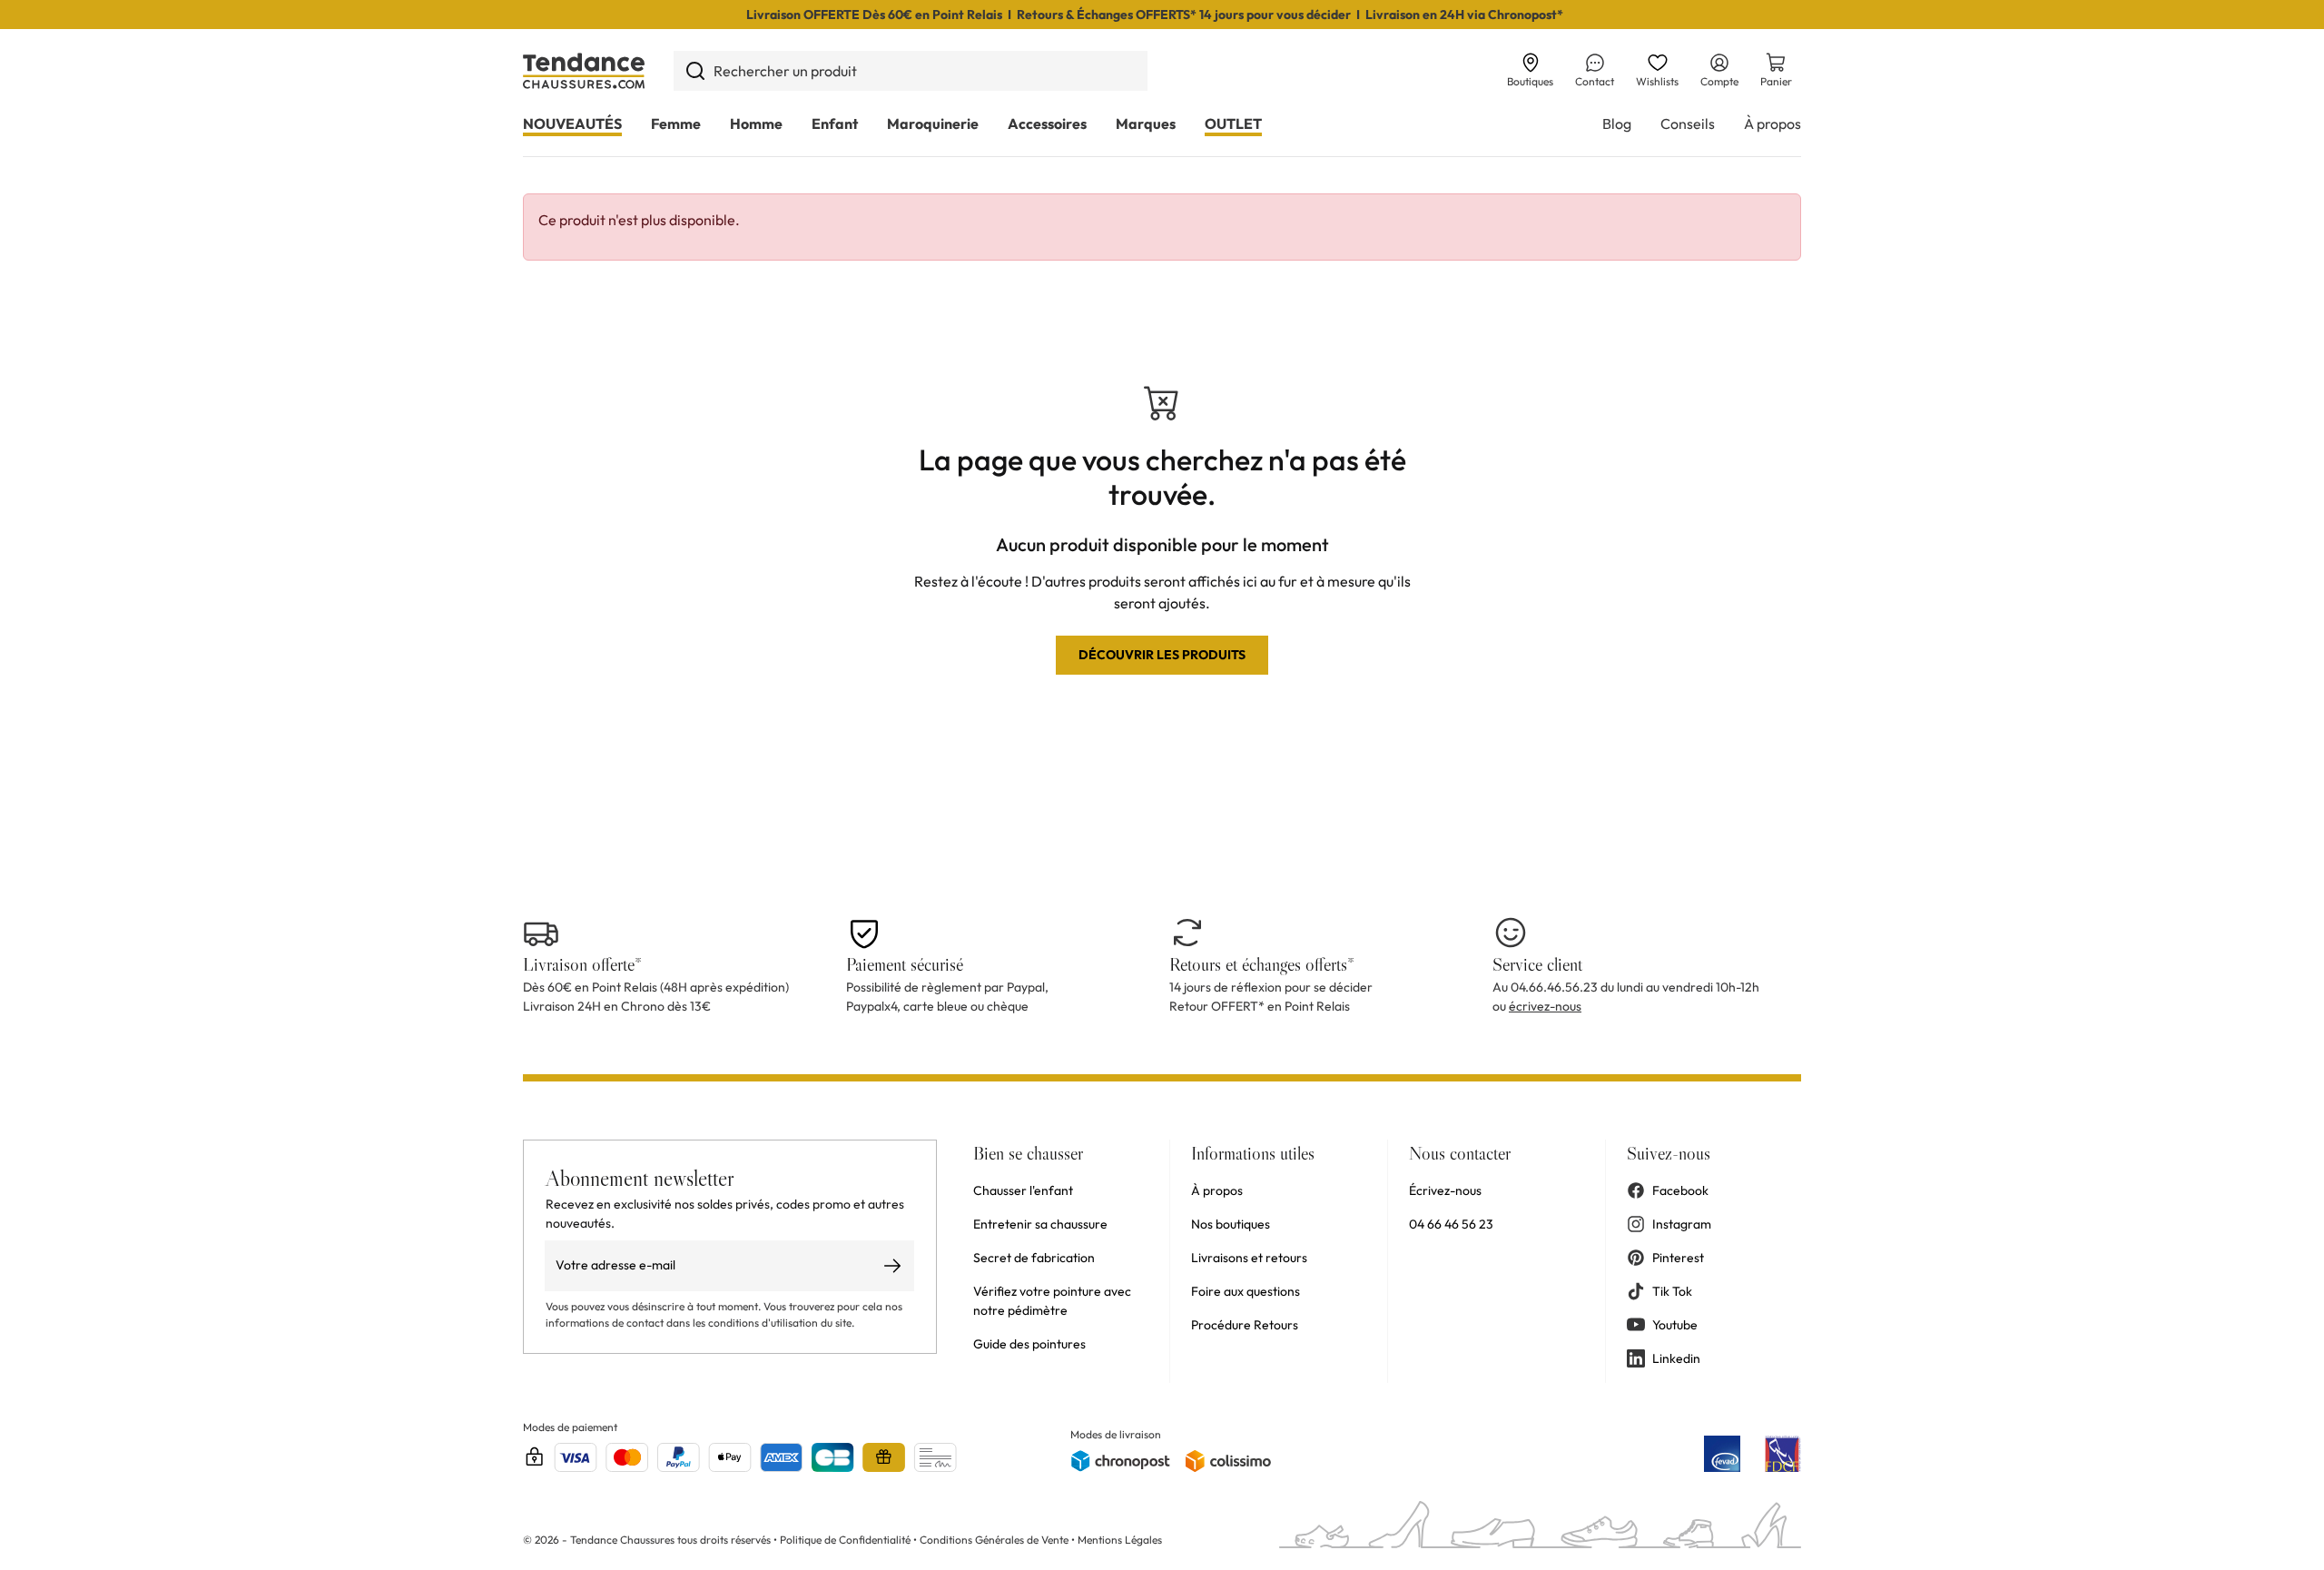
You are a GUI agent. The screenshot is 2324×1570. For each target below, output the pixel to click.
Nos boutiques (1231, 1224)
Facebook (1680, 1190)
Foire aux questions (1246, 1291)
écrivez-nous (1545, 1006)
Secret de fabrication (1034, 1258)
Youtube (1675, 1325)
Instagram (1682, 1224)
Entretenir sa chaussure (1040, 1224)
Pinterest (1678, 1258)
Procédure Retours (1245, 1325)
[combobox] (911, 71)
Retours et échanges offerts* (1262, 964)
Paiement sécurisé (905, 964)
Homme (756, 123)
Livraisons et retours (1249, 1258)
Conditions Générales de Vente (994, 1540)
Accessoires (1047, 123)
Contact (1595, 81)
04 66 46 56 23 (1451, 1224)
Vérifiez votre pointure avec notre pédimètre (1052, 1301)
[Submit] (695, 71)
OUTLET (1233, 123)
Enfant (835, 123)
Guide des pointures (1029, 1344)
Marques (1146, 123)
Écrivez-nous (1445, 1190)
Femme (676, 123)
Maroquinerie (933, 123)
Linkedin (1676, 1358)
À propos (1773, 123)
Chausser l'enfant (1023, 1190)
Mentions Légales (1120, 1540)
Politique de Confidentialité (847, 1540)
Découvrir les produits (1162, 655)
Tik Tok (1672, 1291)
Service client (1537, 964)
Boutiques (1530, 81)
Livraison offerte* (582, 964)
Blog (1617, 123)
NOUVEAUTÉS (572, 123)
